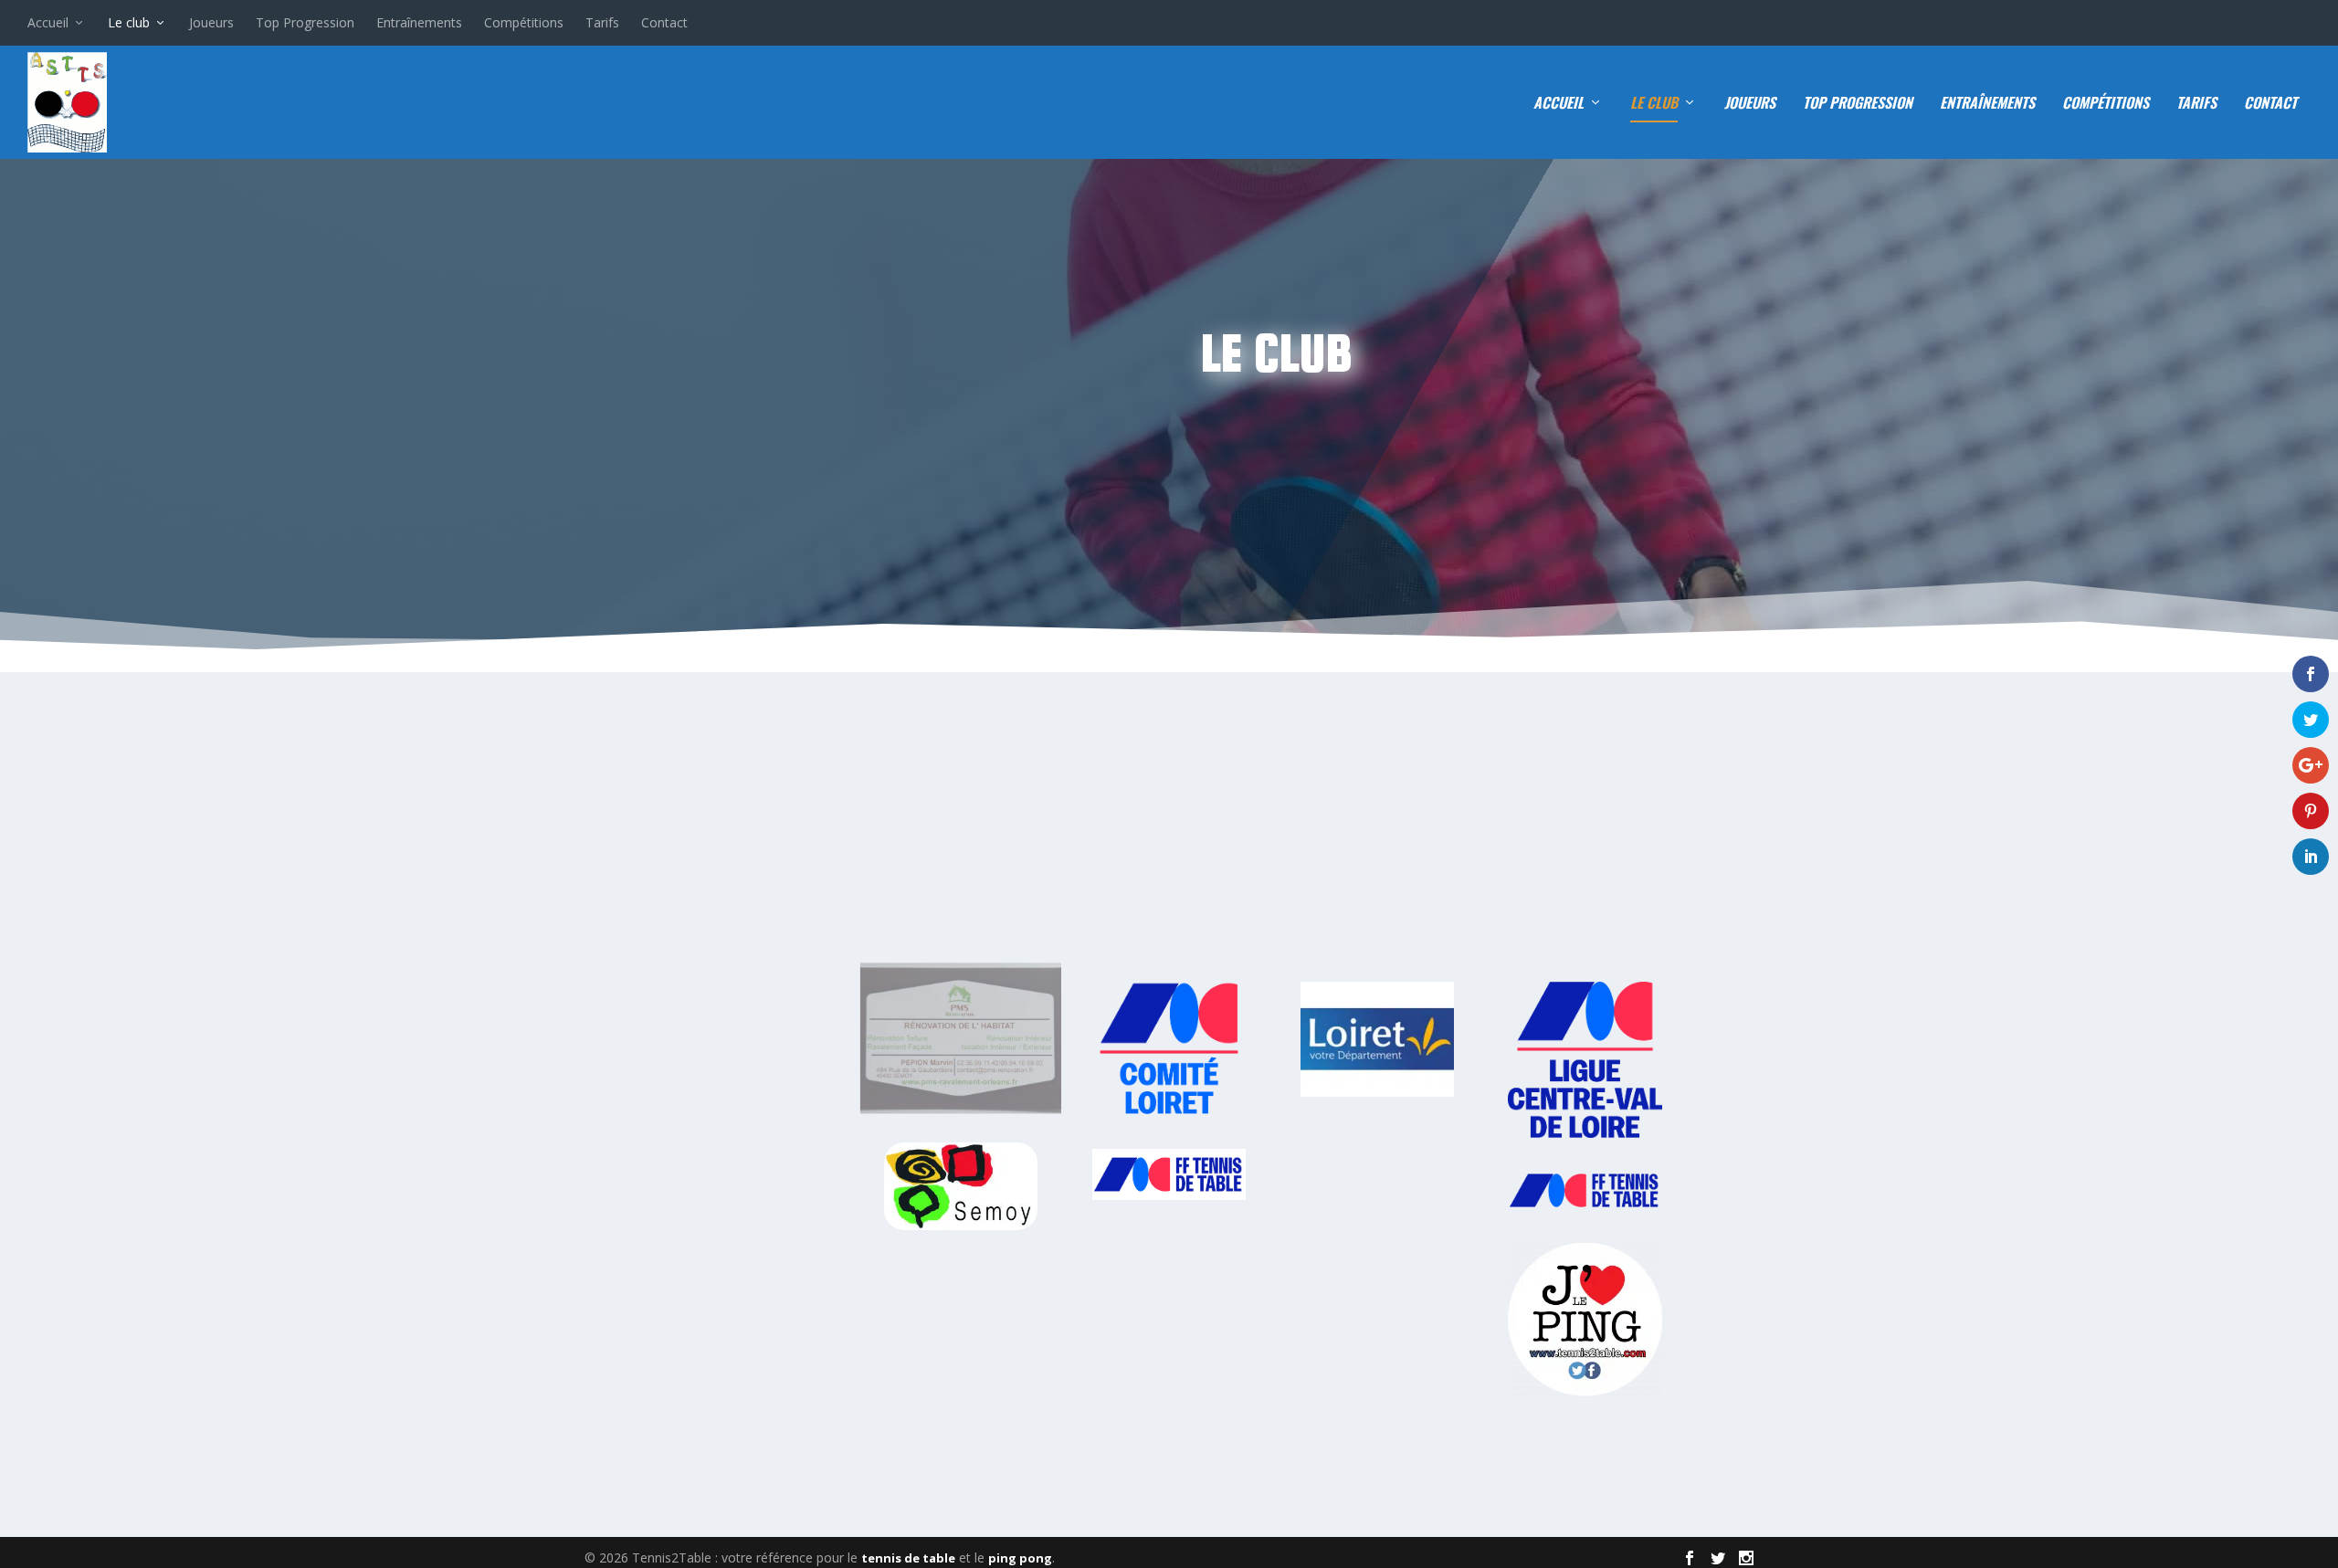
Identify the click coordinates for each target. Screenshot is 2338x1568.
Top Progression (305, 22)
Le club (129, 22)
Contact (664, 22)
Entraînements (419, 22)
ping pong (1020, 1558)
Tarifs (602, 22)
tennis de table (908, 1558)
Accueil (48, 22)
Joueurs (211, 22)
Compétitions (524, 22)
